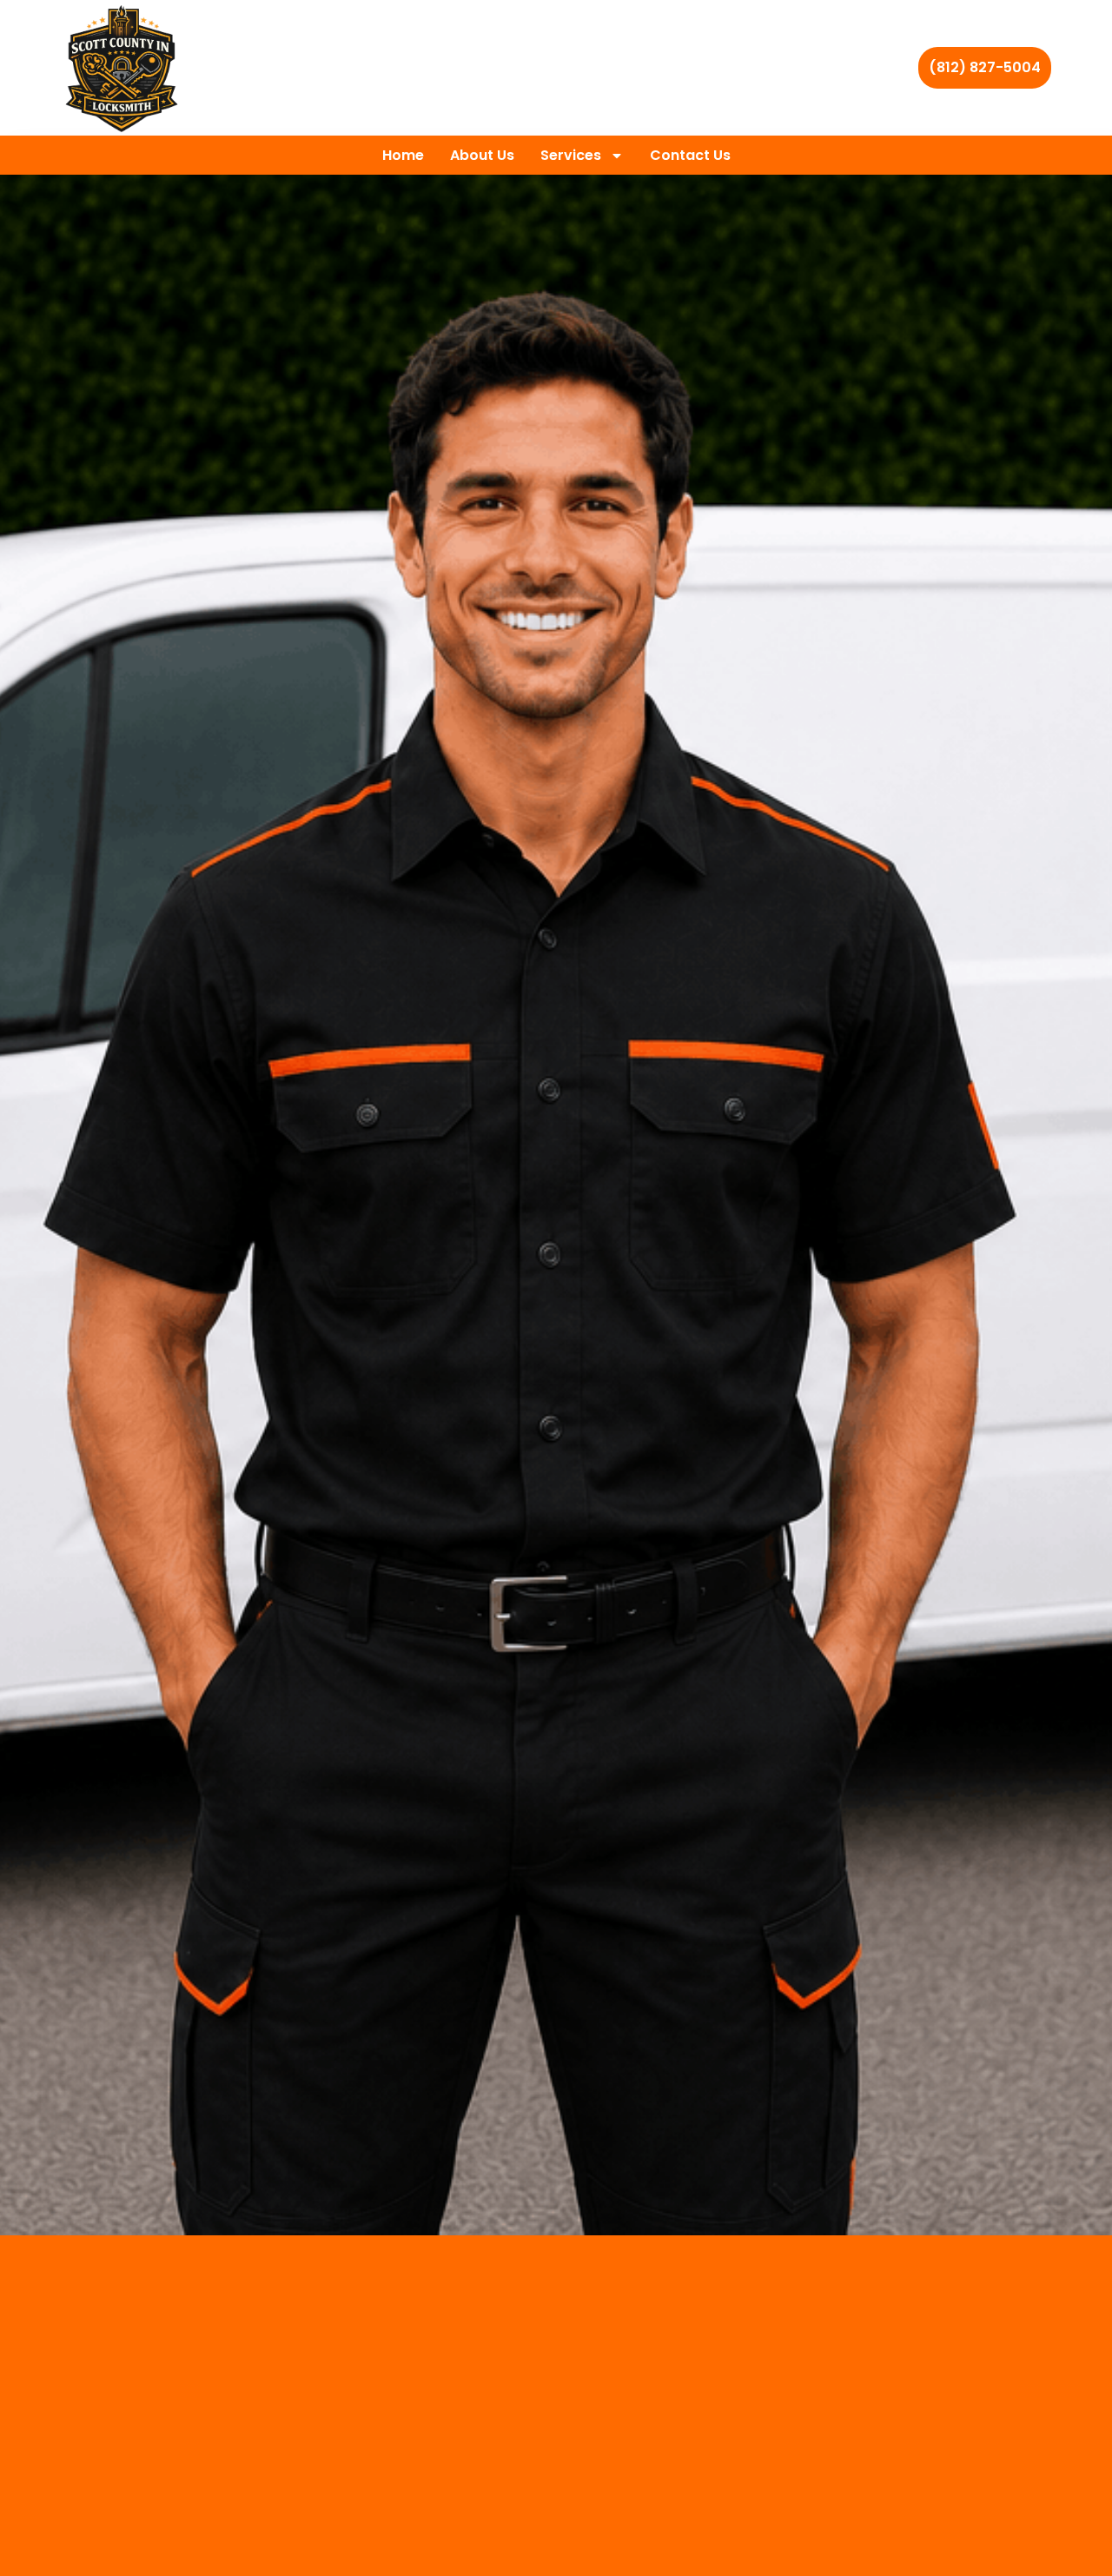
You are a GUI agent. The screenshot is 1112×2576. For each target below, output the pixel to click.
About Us (482, 155)
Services (571, 155)
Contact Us (690, 155)
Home (403, 155)
